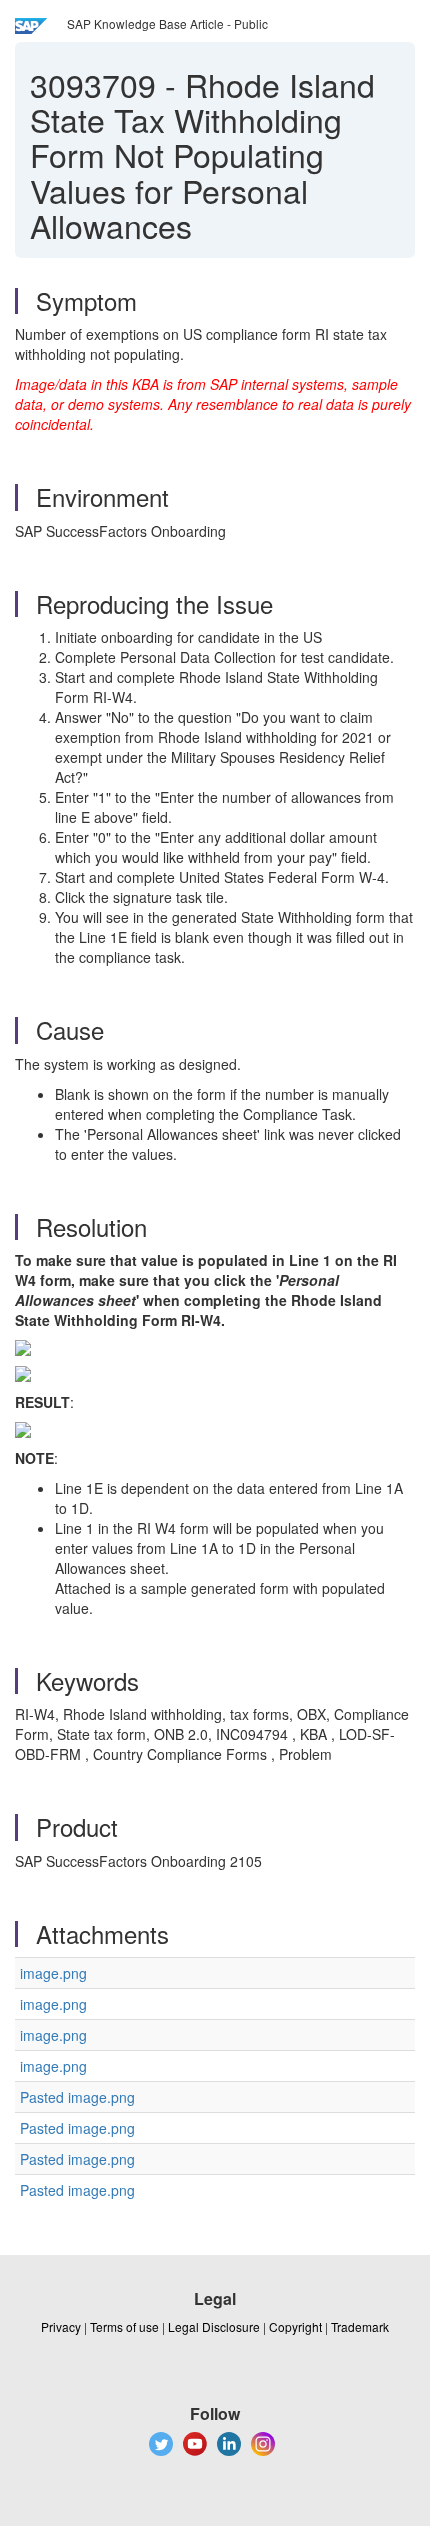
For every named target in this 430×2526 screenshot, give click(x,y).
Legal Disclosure (214, 2326)
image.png (53, 1973)
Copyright (295, 2326)
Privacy (61, 2326)
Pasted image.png (77, 2097)
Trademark (360, 2326)
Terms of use (124, 2326)
